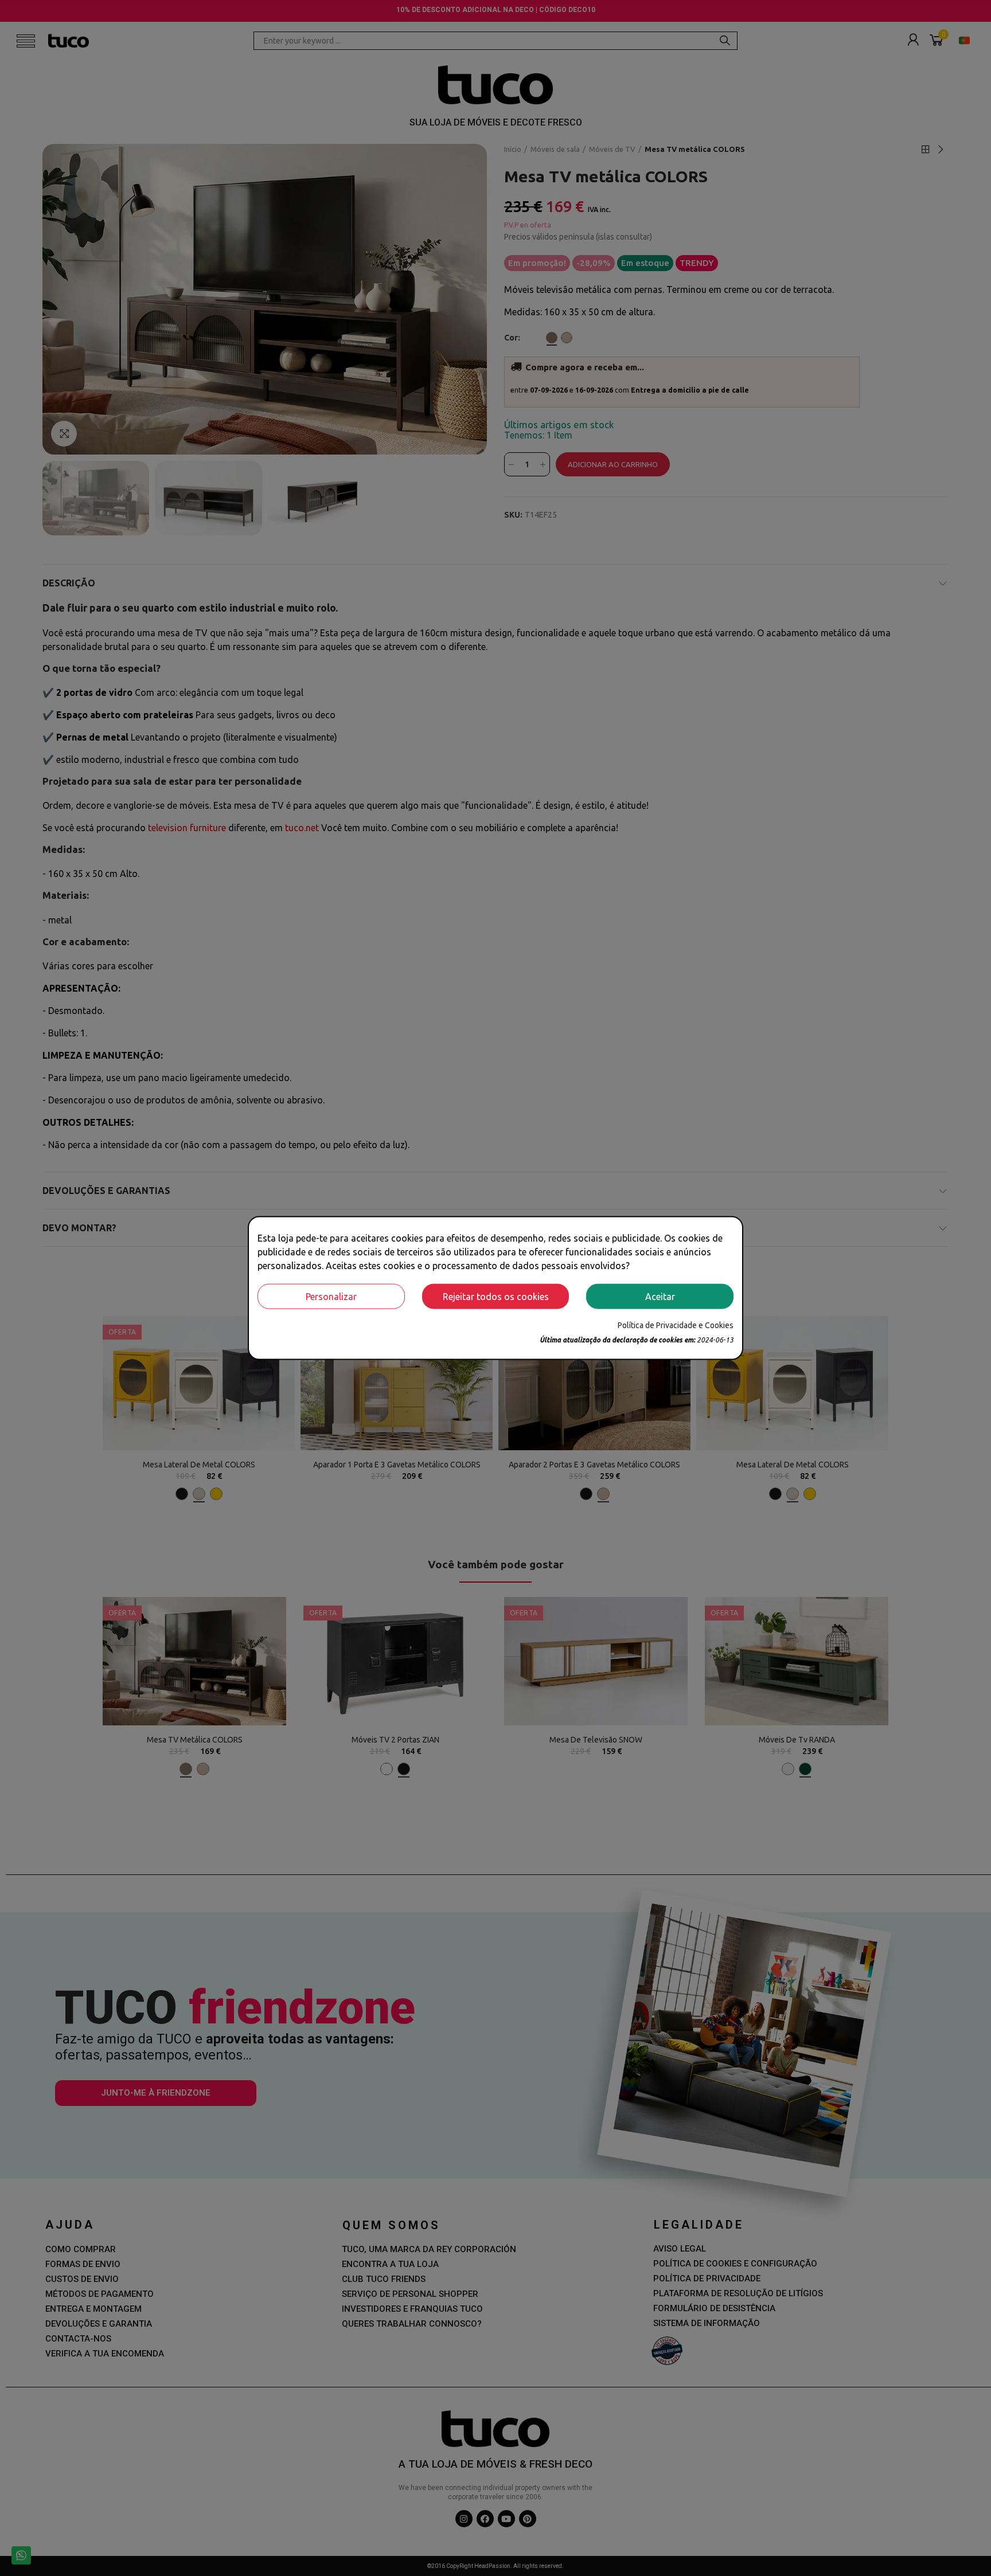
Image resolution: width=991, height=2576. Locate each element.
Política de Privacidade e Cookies (676, 1325)
